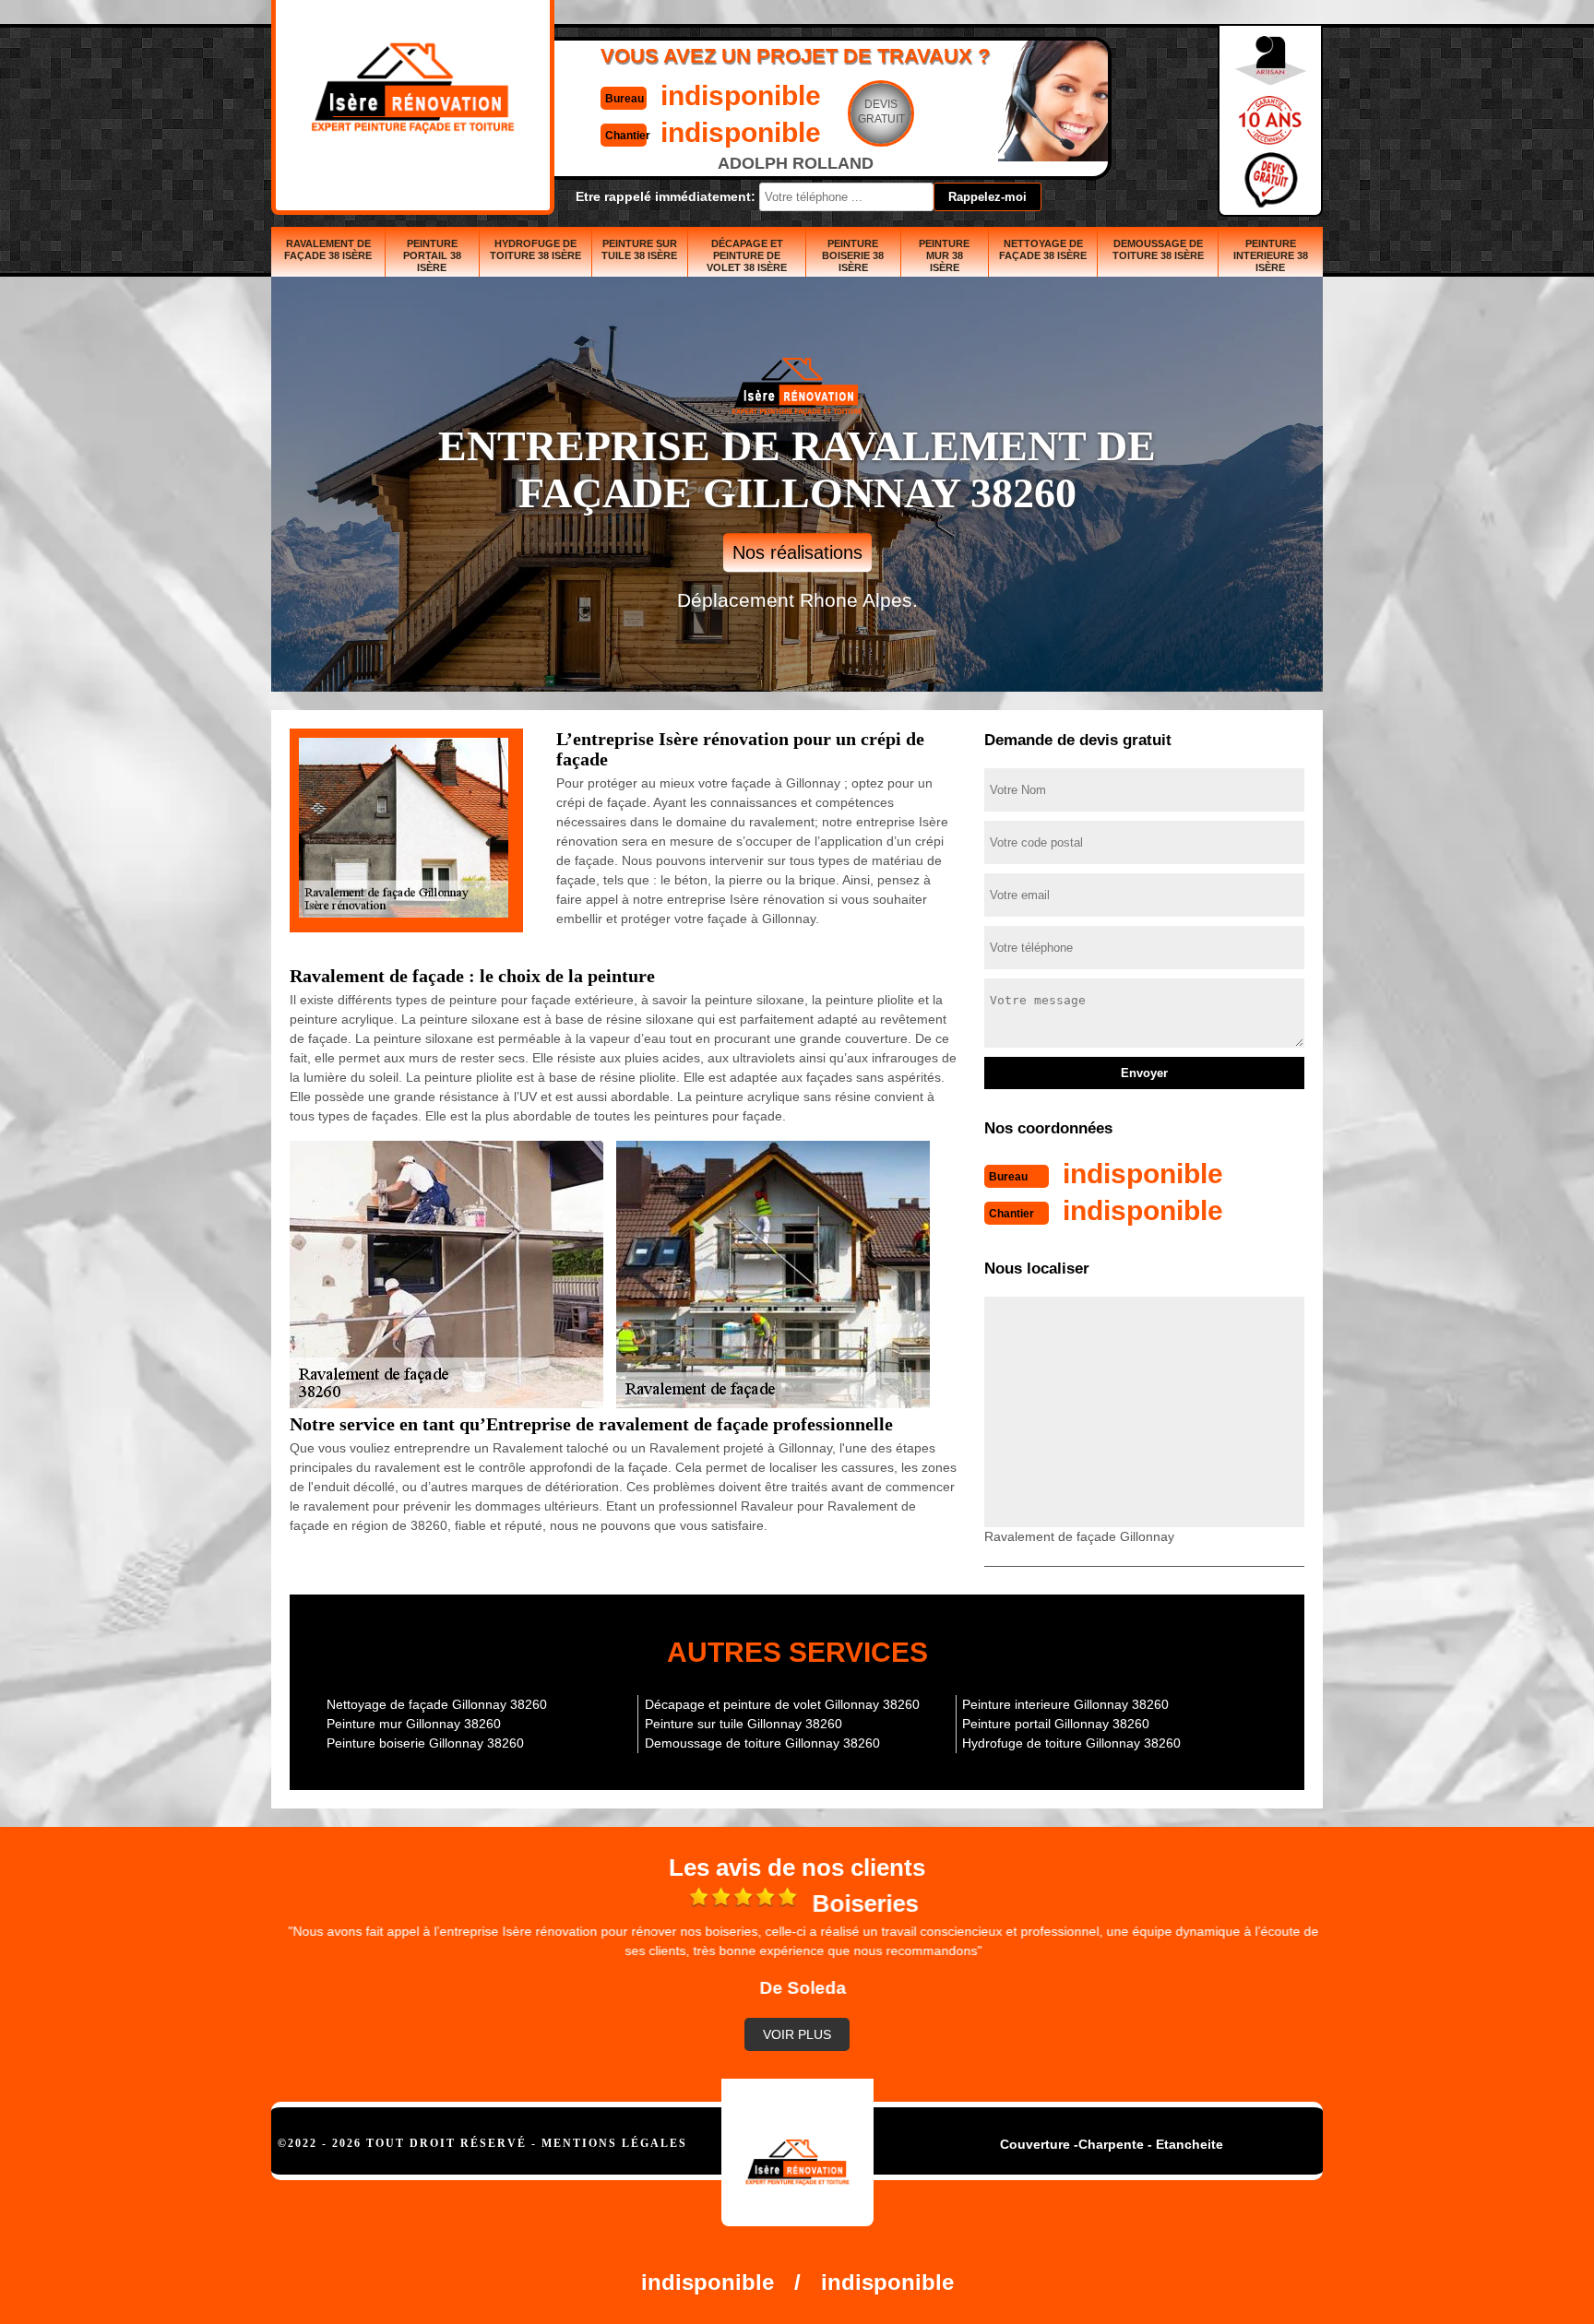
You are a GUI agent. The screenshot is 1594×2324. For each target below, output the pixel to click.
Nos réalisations (797, 552)
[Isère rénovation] (797, 2152)
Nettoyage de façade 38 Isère (1043, 249)
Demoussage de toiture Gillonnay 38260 (762, 1743)
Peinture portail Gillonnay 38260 (1056, 1724)
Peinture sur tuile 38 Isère (639, 249)
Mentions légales (614, 2143)
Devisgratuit (881, 112)
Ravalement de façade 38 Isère (328, 249)
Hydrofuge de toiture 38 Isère (535, 249)
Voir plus (797, 2034)
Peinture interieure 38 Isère (1271, 255)
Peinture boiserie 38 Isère (853, 255)
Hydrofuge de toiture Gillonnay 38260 (1071, 1743)
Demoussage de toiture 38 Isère (1158, 249)
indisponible (741, 95)
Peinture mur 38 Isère (944, 255)
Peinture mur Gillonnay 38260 (414, 1724)
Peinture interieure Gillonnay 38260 (1065, 1704)
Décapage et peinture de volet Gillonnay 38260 (782, 1704)
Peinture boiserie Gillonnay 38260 (425, 1743)
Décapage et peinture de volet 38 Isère (747, 255)
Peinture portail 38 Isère (432, 255)
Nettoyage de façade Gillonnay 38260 (437, 1704)
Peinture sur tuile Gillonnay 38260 (743, 1724)
